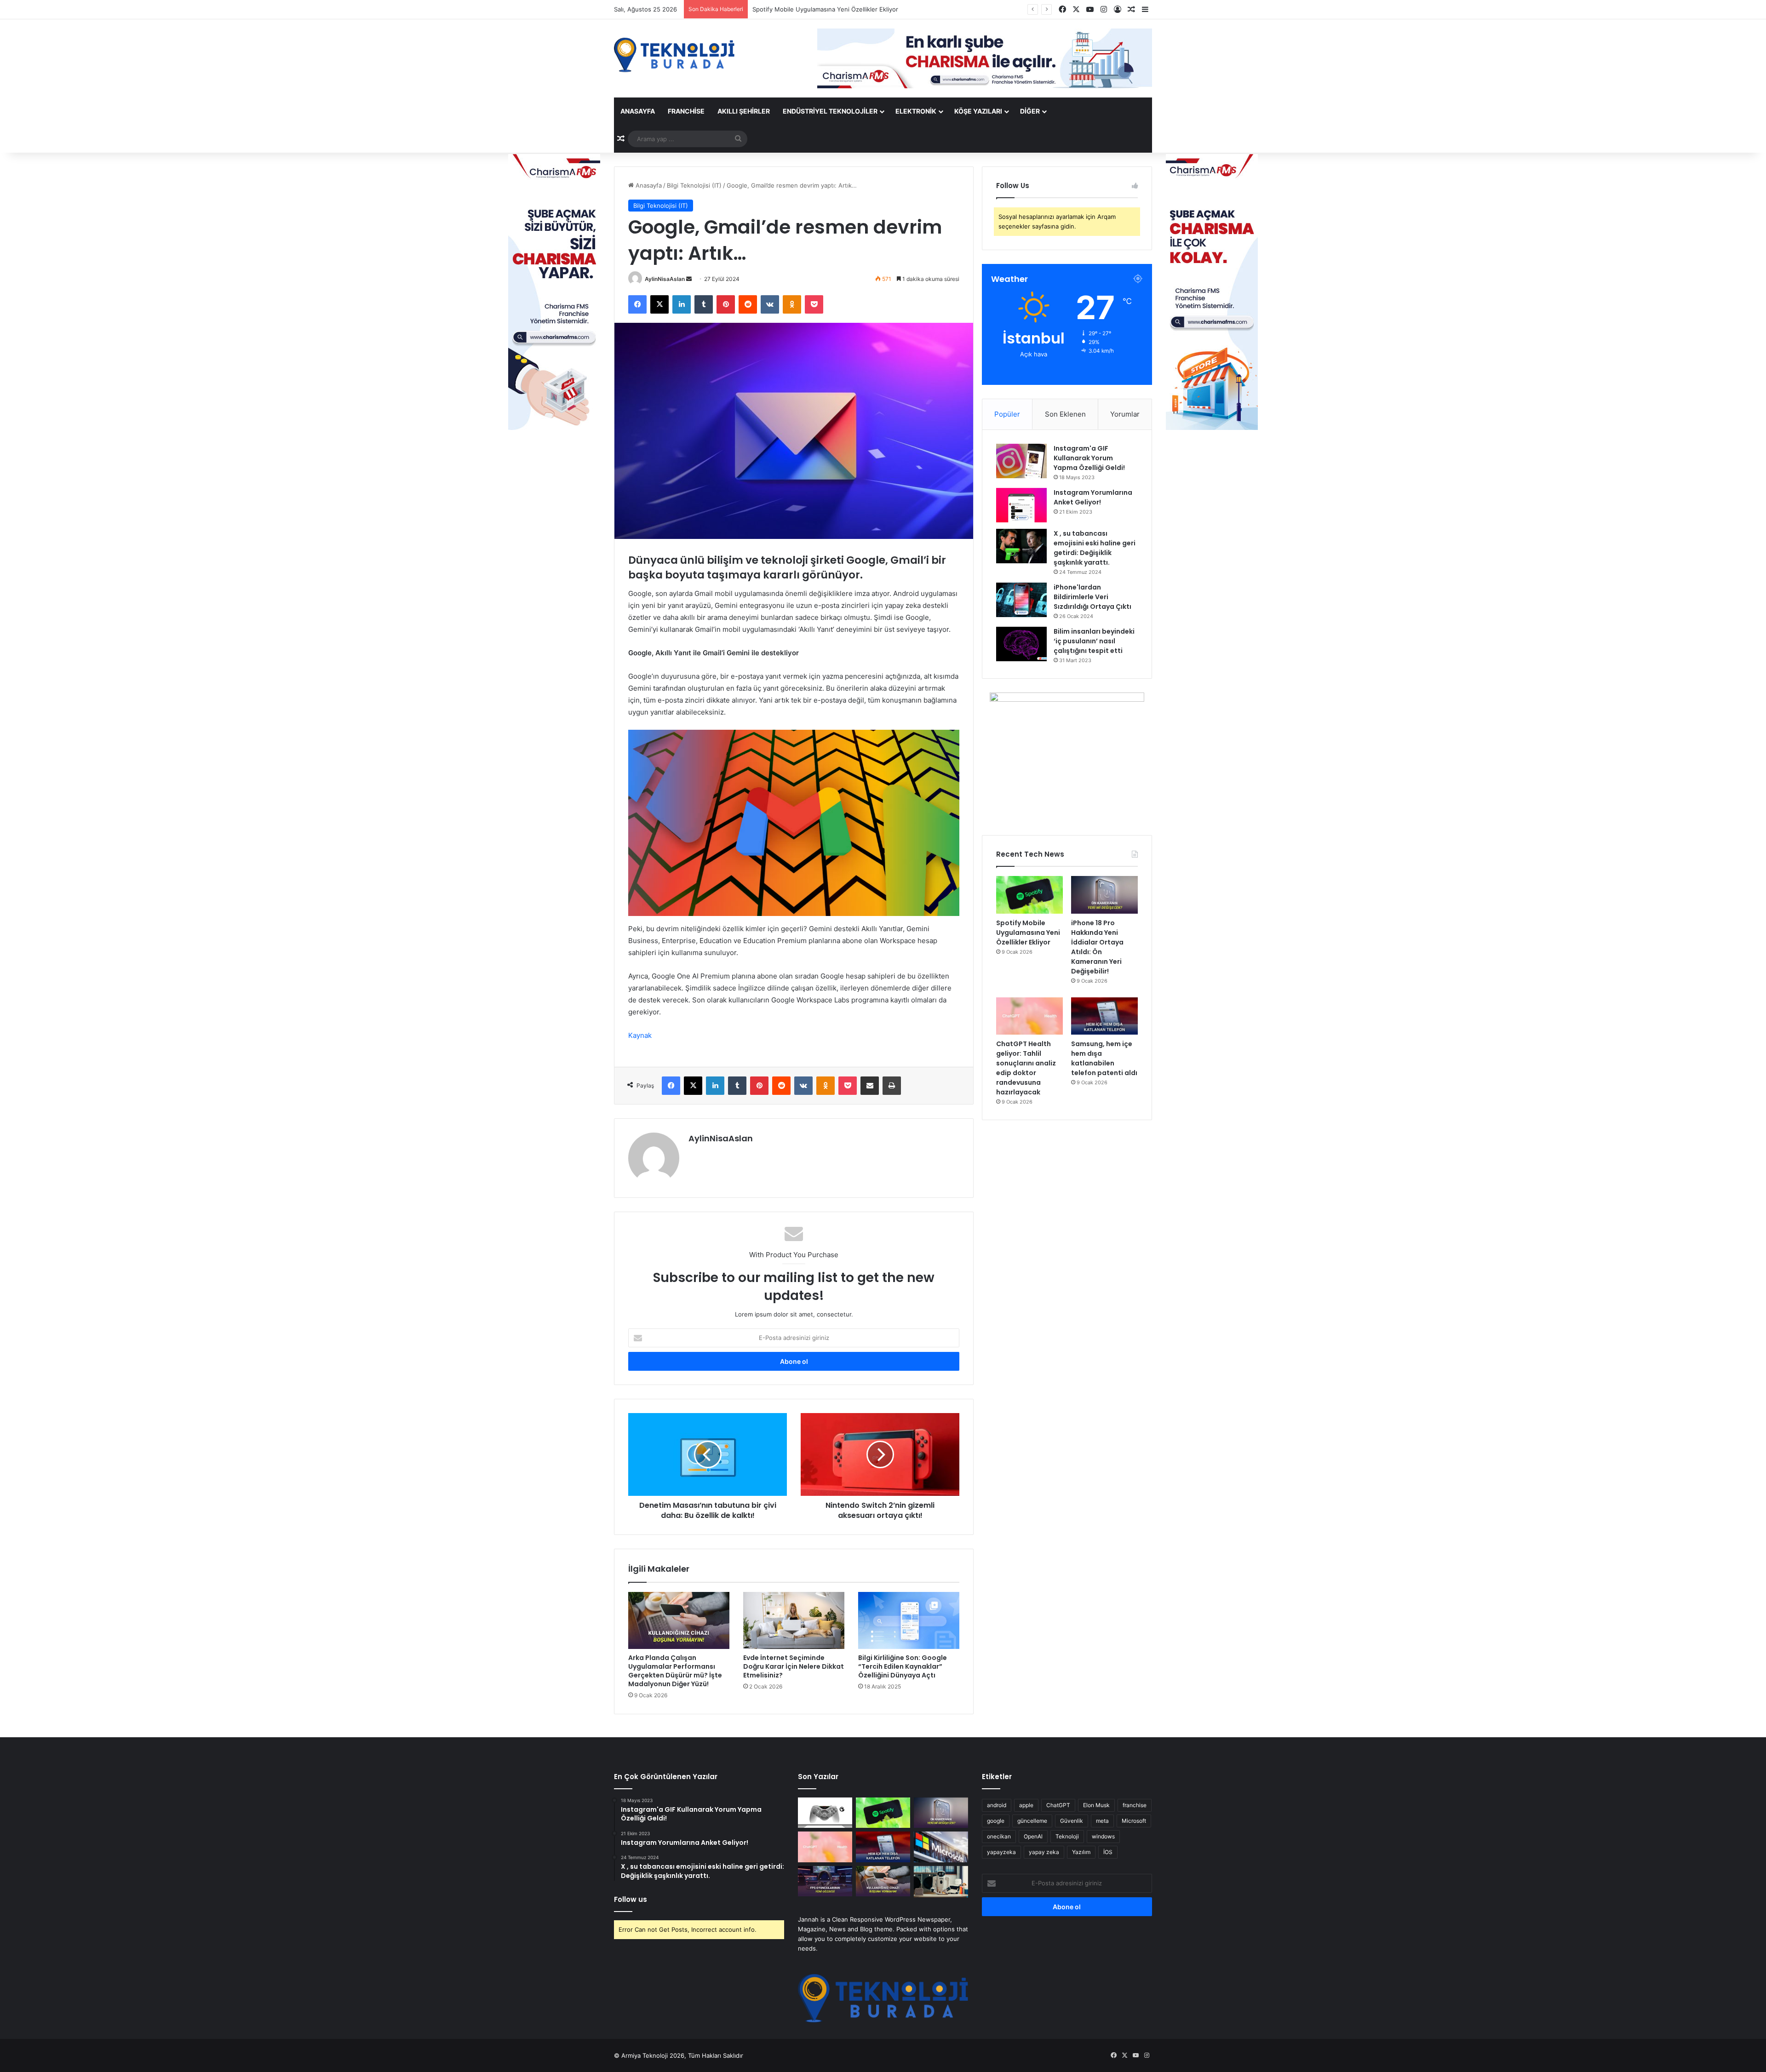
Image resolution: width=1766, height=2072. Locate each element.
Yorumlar (1125, 414)
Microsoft (1134, 1821)
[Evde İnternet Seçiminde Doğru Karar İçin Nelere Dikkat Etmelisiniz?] (794, 1620)
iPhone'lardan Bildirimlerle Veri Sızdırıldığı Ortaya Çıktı (1092, 597)
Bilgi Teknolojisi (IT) (694, 185)
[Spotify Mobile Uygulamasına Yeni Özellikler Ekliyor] (1029, 895)
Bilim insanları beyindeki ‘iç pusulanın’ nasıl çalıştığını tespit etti (1094, 641)
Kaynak (640, 1035)
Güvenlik (1072, 1821)
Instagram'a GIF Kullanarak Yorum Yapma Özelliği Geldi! (1089, 458)
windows (1103, 1836)
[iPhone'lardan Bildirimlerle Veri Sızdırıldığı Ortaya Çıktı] (1021, 600)
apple (1026, 1805)
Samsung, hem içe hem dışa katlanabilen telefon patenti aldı (1104, 1058)
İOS (1108, 1852)
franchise (1135, 1805)
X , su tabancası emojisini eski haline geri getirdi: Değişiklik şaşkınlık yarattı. (1095, 548)
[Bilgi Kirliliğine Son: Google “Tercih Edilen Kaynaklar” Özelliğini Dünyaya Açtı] (909, 1620)
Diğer (1030, 111)
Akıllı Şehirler (744, 111)
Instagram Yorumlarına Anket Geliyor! (1093, 497)
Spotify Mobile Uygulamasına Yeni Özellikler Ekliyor (1028, 933)
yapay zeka (1044, 1852)
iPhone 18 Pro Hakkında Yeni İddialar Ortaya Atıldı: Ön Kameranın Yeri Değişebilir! (868, 9)
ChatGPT (1058, 1805)
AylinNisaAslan (665, 279)
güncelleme (1032, 1821)
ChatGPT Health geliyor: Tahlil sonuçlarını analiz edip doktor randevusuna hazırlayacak (1026, 1068)
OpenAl (1033, 1836)
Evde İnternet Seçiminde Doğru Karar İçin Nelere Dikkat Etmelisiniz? (794, 1666)
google (996, 1821)
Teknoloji (1067, 1836)
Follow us (631, 1899)
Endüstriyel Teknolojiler (830, 111)
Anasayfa (638, 111)
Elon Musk (1096, 1805)
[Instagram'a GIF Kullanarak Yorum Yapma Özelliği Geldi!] (1021, 461)
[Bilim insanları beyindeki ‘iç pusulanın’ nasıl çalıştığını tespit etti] (1021, 644)
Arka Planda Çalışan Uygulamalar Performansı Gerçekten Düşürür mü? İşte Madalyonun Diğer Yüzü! (675, 1671)
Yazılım (1081, 1852)
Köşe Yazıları (978, 111)
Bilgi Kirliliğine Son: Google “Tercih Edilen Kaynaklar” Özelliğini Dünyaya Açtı (903, 1666)
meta (1102, 1821)
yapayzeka (1001, 1852)
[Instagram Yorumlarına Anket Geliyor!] (1021, 505)
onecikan (999, 1836)
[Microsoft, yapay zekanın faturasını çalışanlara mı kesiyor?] (941, 1847)
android (997, 1805)
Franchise (686, 111)
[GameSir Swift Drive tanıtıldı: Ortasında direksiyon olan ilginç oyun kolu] (825, 1813)
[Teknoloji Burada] (674, 55)
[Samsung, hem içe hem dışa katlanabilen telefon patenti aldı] (1104, 1016)
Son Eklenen (1065, 414)
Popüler (1007, 414)
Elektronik (916, 111)
